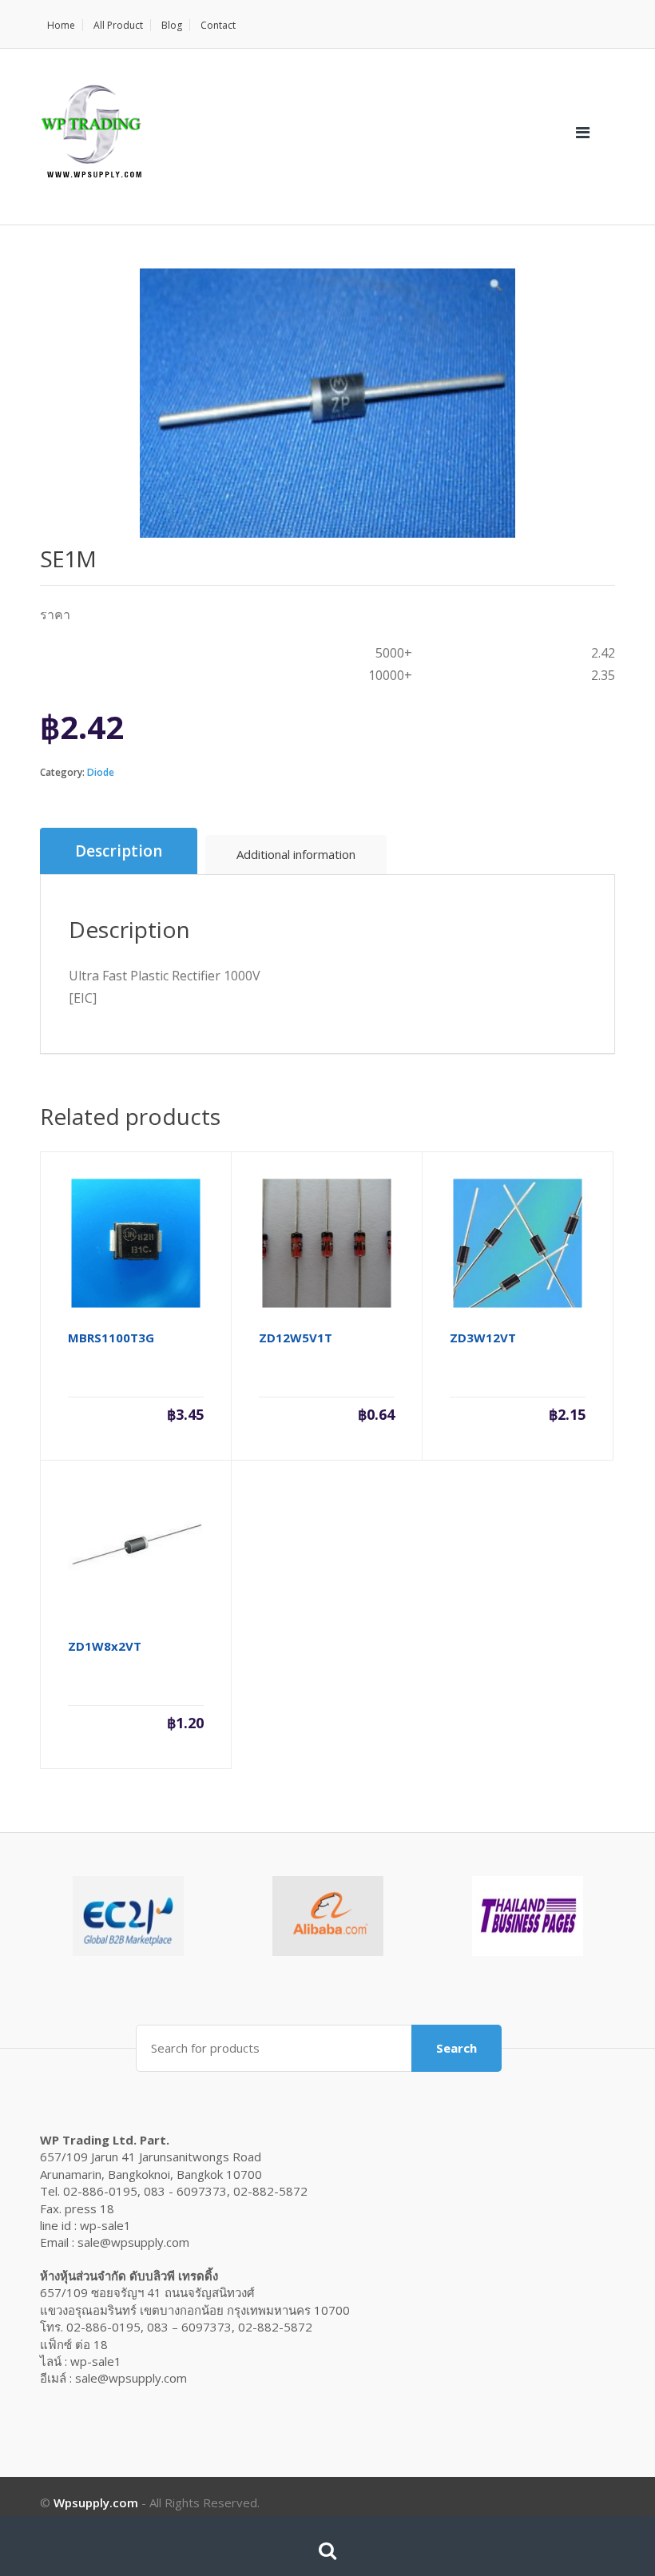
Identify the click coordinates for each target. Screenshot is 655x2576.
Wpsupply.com (96, 2502)
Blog (172, 25)
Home (61, 25)
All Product (118, 25)
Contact (218, 25)
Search (457, 2048)
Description (119, 851)
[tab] (119, 851)
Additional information (296, 854)
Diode (101, 772)
